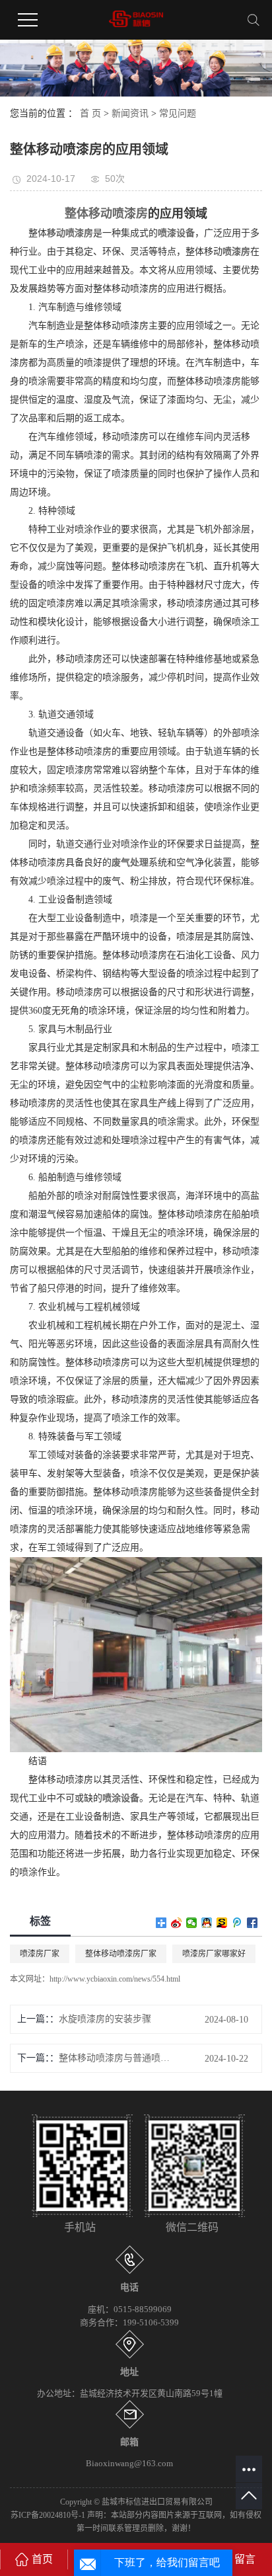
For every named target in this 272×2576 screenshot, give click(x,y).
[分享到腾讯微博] (237, 1923)
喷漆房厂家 (40, 1954)
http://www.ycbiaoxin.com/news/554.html (115, 1979)
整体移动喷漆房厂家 (121, 1954)
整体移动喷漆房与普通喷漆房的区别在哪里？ (118, 2058)
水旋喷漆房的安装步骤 (105, 2019)
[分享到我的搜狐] (222, 1923)
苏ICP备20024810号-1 (48, 2515)
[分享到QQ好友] (207, 1923)
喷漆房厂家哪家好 (214, 1954)
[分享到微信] (192, 1923)
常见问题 (178, 113)
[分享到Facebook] (253, 1923)
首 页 (90, 113)
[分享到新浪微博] (177, 1923)
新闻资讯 (130, 113)
